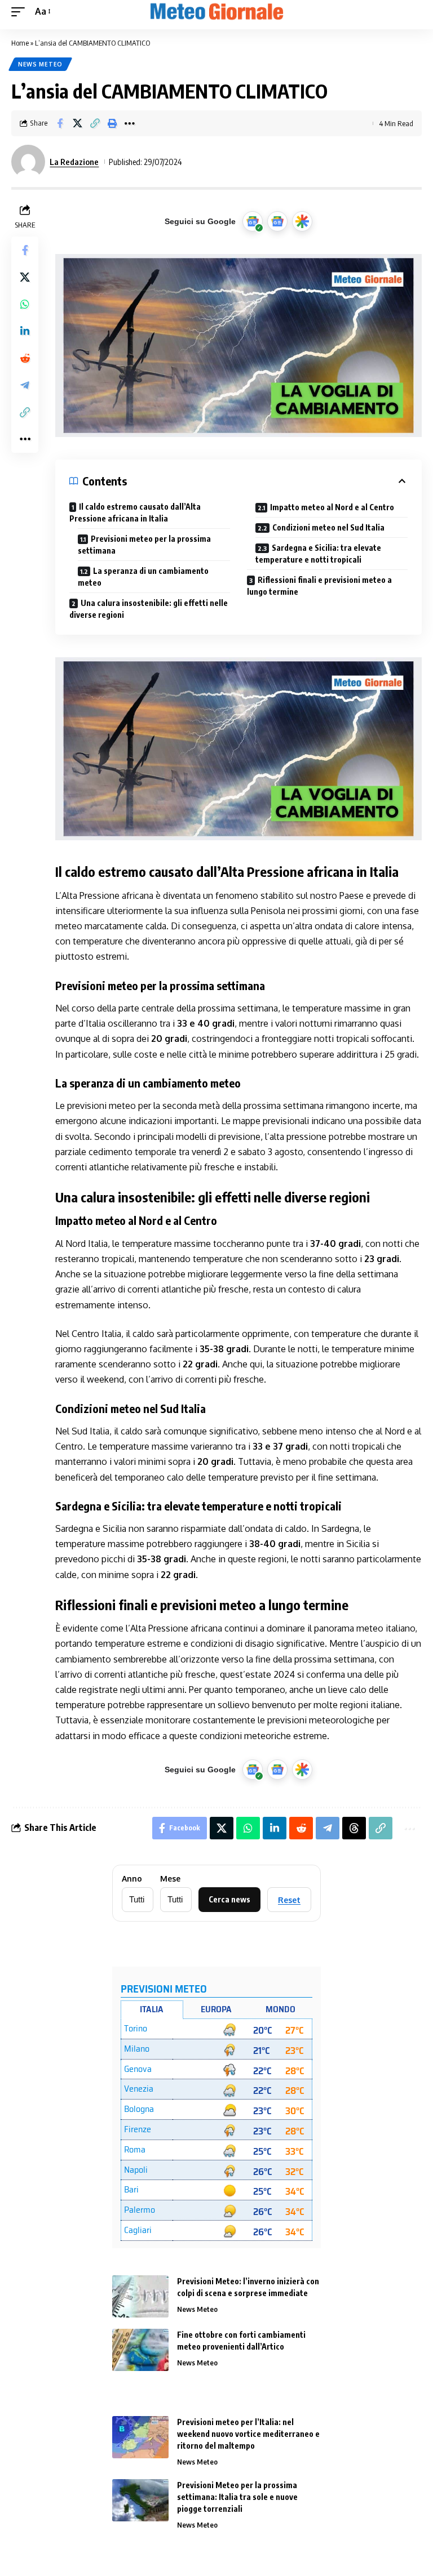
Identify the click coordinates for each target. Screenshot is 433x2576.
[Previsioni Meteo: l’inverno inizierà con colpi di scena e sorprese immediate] (140, 2296)
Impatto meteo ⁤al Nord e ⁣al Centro (332, 507)
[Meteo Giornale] (216, 12)
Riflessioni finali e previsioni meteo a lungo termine (319, 586)
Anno (132, 1879)
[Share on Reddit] (25, 358)
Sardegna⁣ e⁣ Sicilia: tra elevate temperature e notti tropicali (318, 554)
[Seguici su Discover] (302, 221)
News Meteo (40, 64)
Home (20, 43)
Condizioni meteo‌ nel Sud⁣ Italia (328, 527)
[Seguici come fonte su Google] (253, 221)
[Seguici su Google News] (277, 221)
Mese (170, 1879)
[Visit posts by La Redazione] (28, 162)
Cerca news (229, 1899)
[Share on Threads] (354, 1828)
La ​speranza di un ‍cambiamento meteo (143, 577)
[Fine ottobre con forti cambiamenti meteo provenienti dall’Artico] (140, 2350)
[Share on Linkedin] (25, 331)
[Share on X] (77, 123)
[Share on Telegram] (25, 385)
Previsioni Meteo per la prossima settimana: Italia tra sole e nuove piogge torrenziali (237, 2497)
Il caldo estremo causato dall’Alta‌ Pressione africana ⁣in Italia (135, 512)
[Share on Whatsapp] (25, 304)
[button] (21, 12)
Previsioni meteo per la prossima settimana (144, 545)
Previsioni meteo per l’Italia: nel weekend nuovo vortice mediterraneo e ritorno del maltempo (248, 2434)
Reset (289, 1900)
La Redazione (74, 162)
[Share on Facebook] (60, 123)
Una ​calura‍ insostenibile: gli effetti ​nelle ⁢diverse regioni (149, 609)
